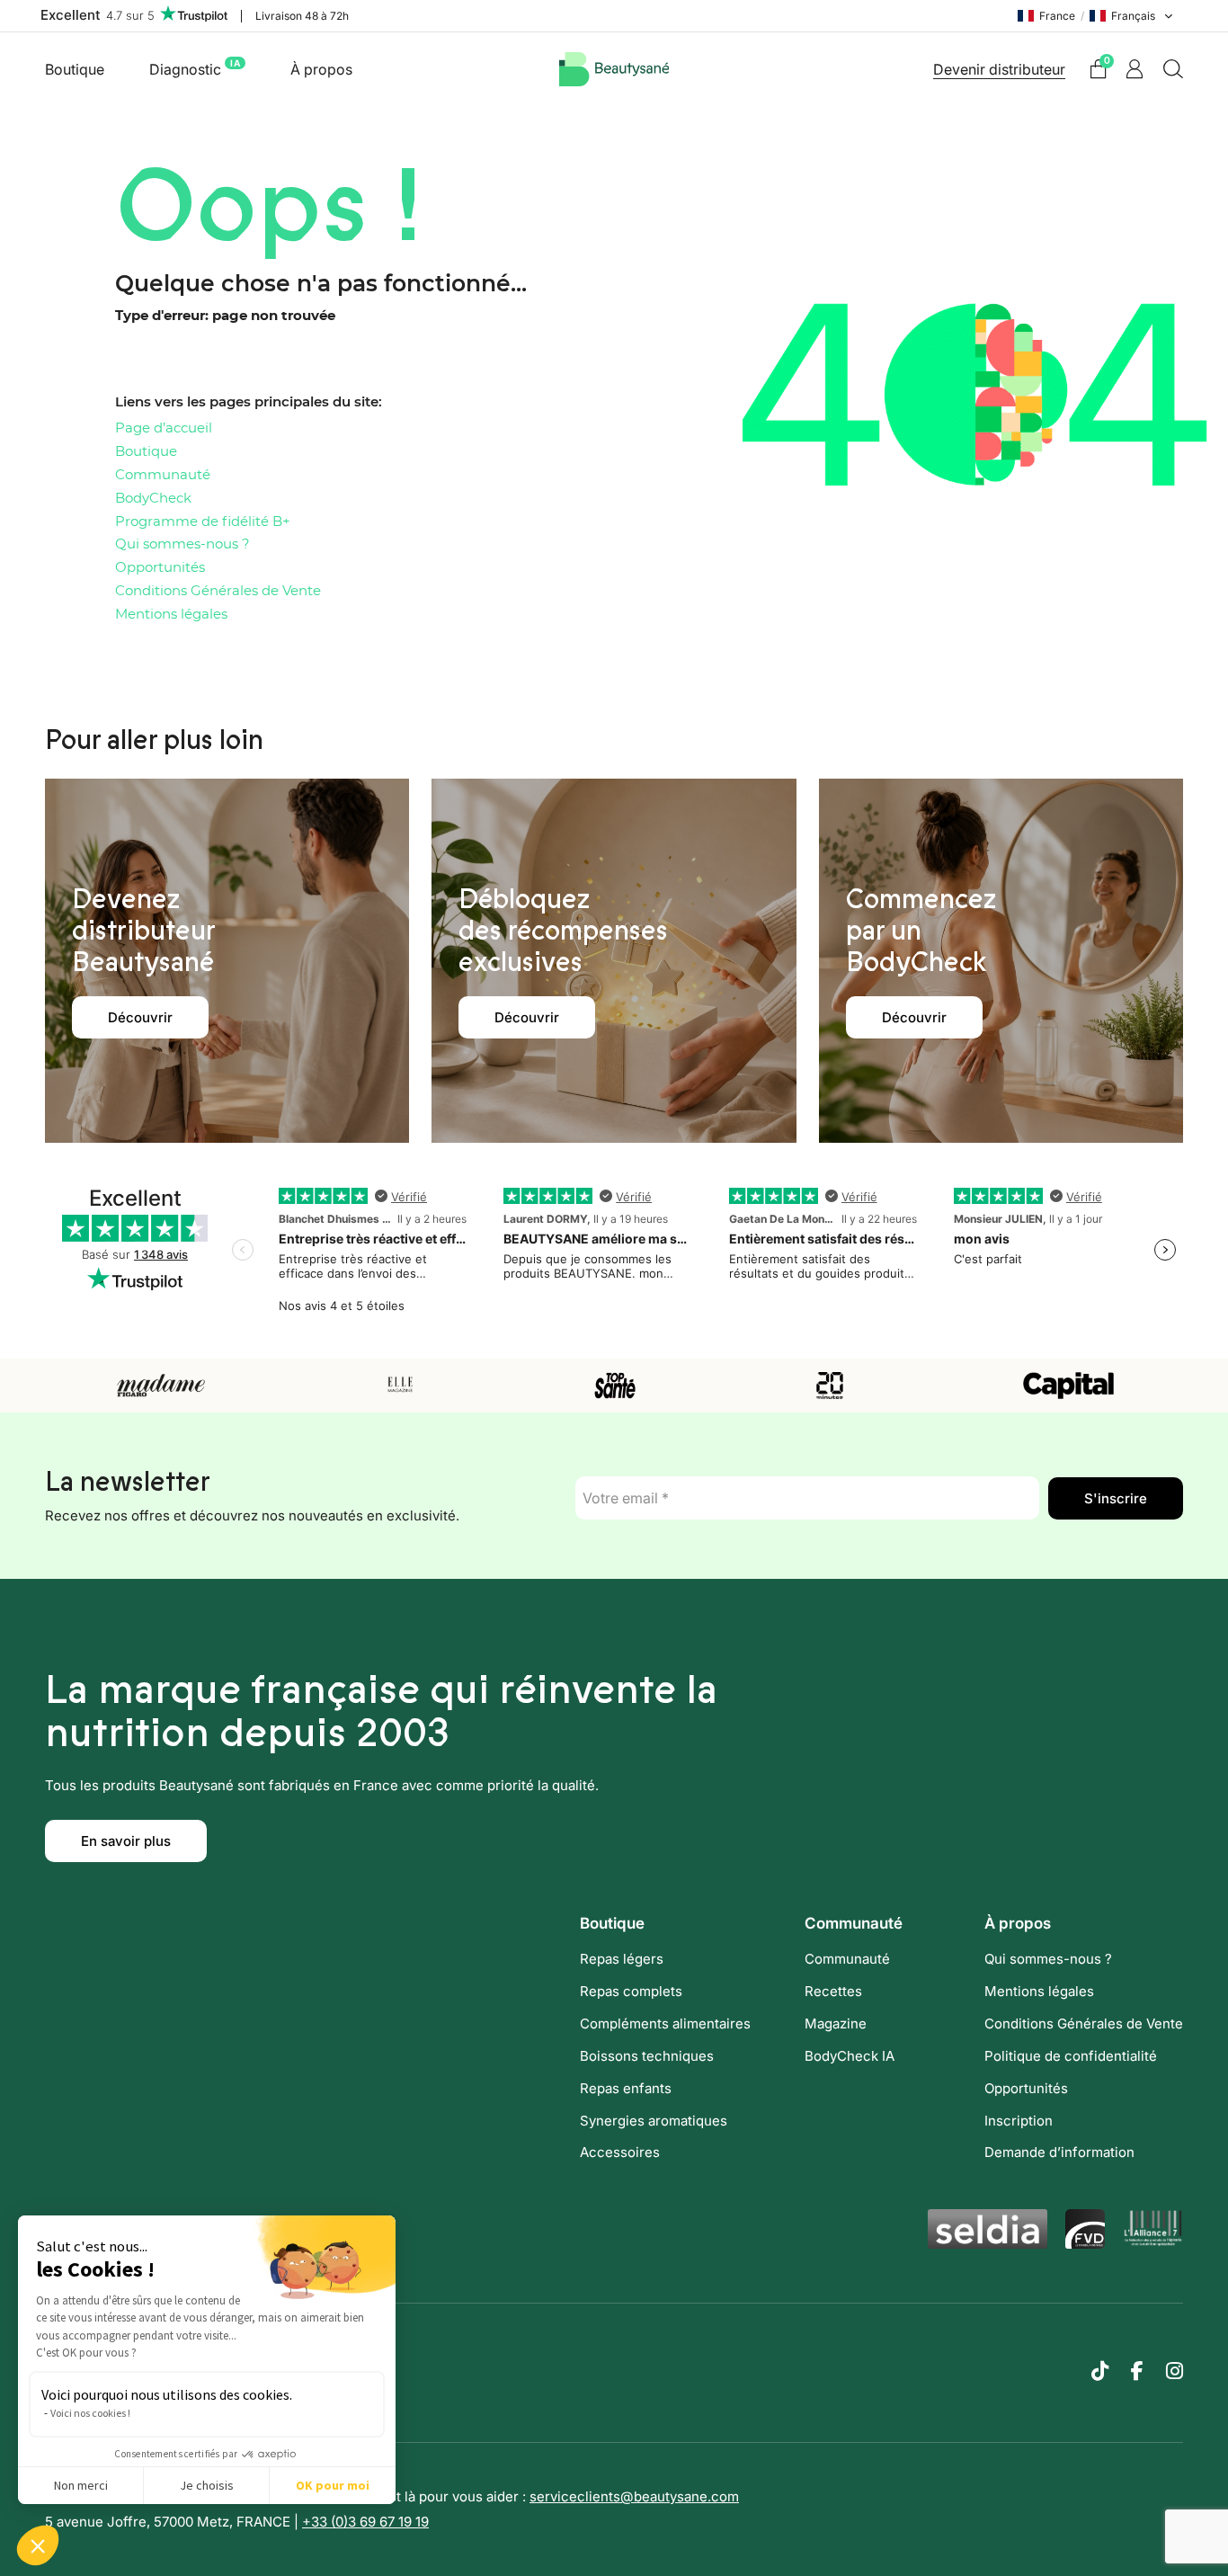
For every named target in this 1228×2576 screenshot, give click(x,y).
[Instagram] (1175, 2371)
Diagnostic (195, 68)
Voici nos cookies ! (90, 2413)
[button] (38, 2545)
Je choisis (207, 2485)
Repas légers (622, 1959)
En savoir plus (126, 1841)
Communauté (163, 475)
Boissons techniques (647, 2056)
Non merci (81, 2485)
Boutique (75, 69)
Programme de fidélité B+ (203, 522)
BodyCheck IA (850, 2056)
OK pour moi (333, 2485)
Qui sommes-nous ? (182, 544)
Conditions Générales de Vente (218, 591)
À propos (321, 69)
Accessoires (620, 2152)
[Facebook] (1137, 2371)
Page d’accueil (164, 428)
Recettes (833, 1991)
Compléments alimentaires (665, 2023)
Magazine (836, 2023)
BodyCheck (153, 499)
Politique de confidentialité (1071, 2056)
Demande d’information (1059, 2152)
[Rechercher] (1173, 69)
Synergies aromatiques (654, 2121)
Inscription (1019, 2121)
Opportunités (160, 568)
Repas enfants (626, 2088)
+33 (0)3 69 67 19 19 (365, 2522)
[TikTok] (1100, 2371)
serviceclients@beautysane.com (634, 2496)
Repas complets (631, 1991)
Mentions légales (171, 615)
